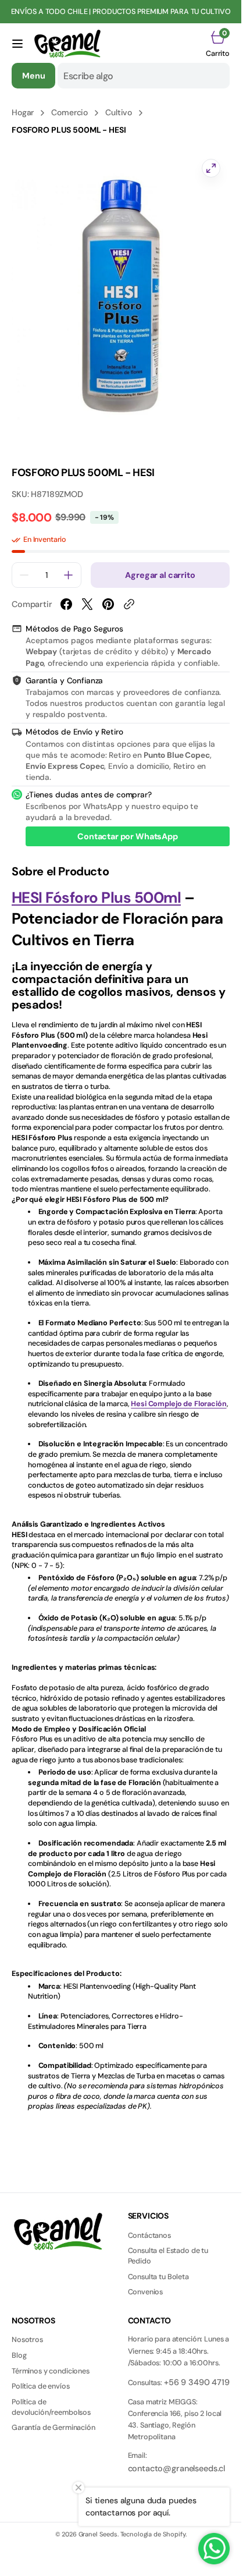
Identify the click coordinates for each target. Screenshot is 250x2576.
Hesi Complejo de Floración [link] (178, 1404)
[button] (17, 44)
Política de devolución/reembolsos (51, 2407)
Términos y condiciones (51, 2371)
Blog (19, 2355)
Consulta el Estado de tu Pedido (168, 2256)
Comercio (69, 112)
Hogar (23, 112)
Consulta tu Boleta (158, 2277)
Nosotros (27, 2340)
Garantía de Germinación (53, 2428)
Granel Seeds (98, 2534)
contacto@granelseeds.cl (177, 2468)
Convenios (146, 2292)
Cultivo (119, 112)
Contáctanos (149, 2236)
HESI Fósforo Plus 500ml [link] (96, 897)
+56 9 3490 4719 (197, 2382)
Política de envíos (40, 2386)
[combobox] (144, 76)
